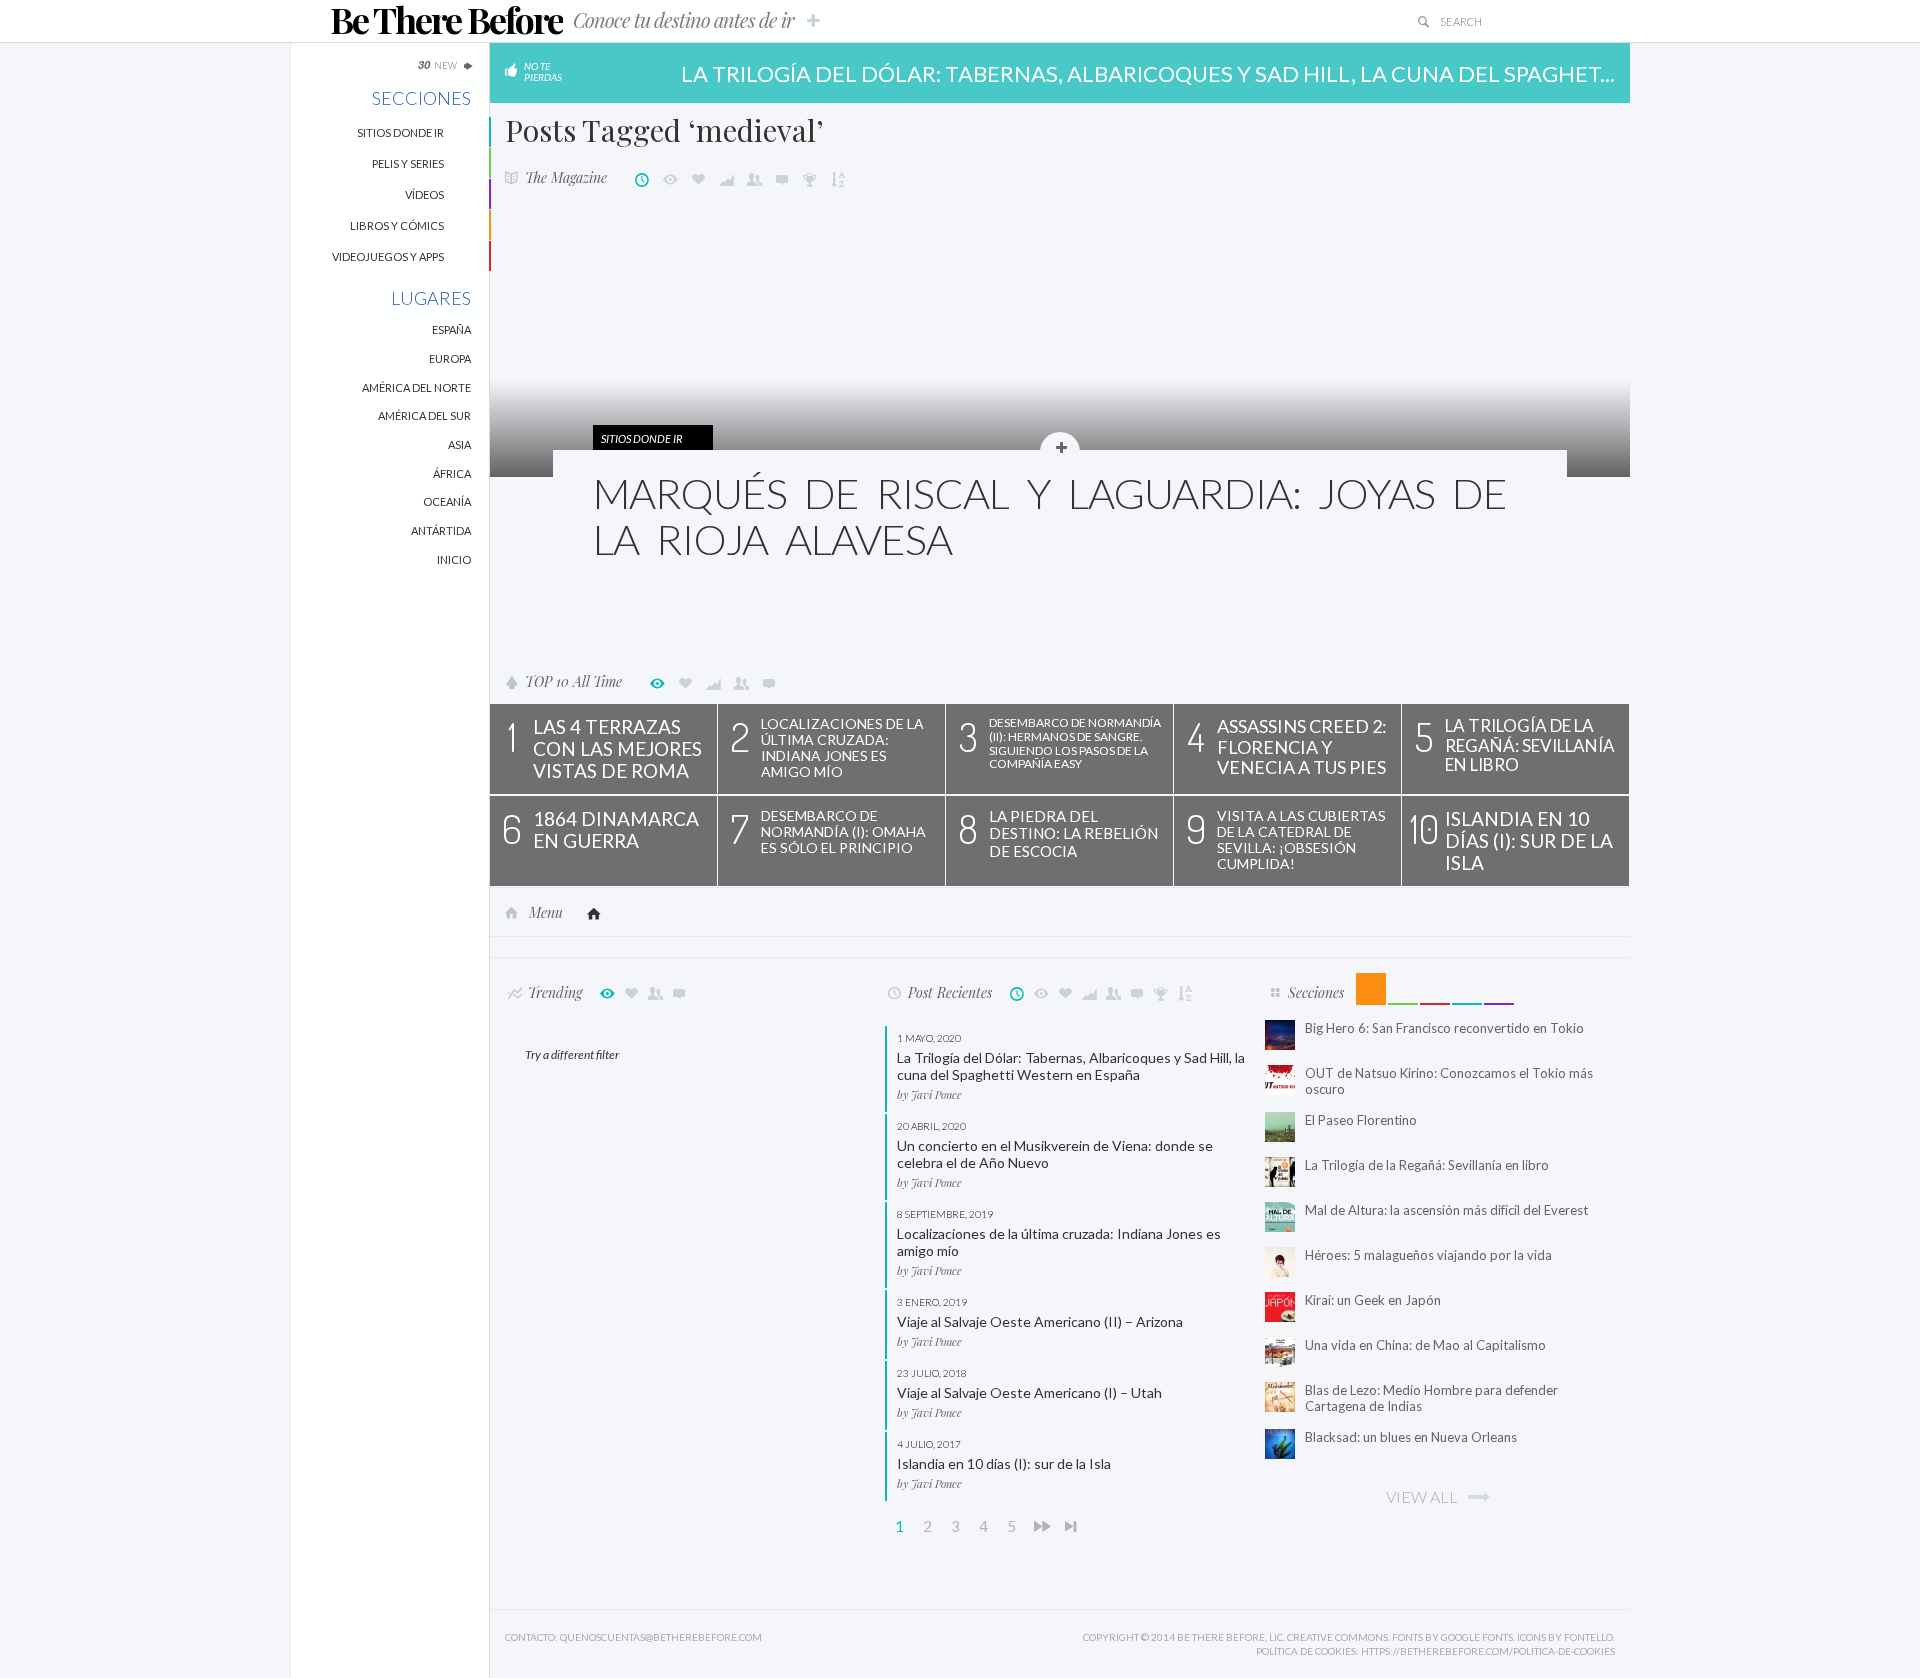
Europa (450, 358)
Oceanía (447, 501)
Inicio (454, 559)
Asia (459, 444)
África (452, 473)
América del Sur (424, 415)
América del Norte (416, 387)
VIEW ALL (1422, 1496)
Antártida (441, 530)
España (451, 329)
